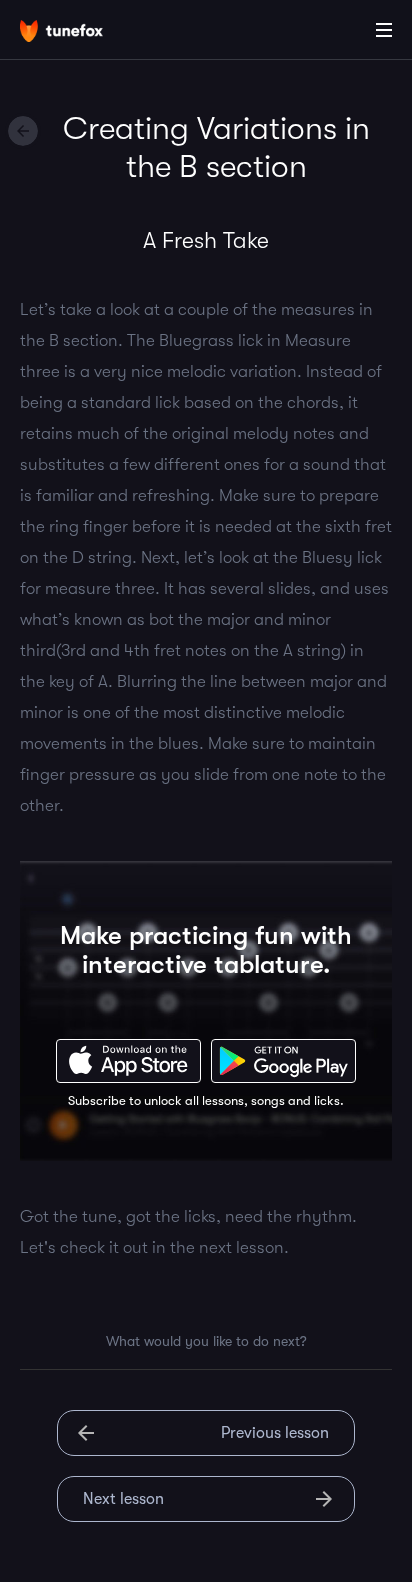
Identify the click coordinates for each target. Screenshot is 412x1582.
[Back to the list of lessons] (23, 131)
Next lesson (123, 1499)
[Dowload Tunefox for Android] (283, 1061)
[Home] (80, 33)
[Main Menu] (384, 30)
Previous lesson (275, 1433)
